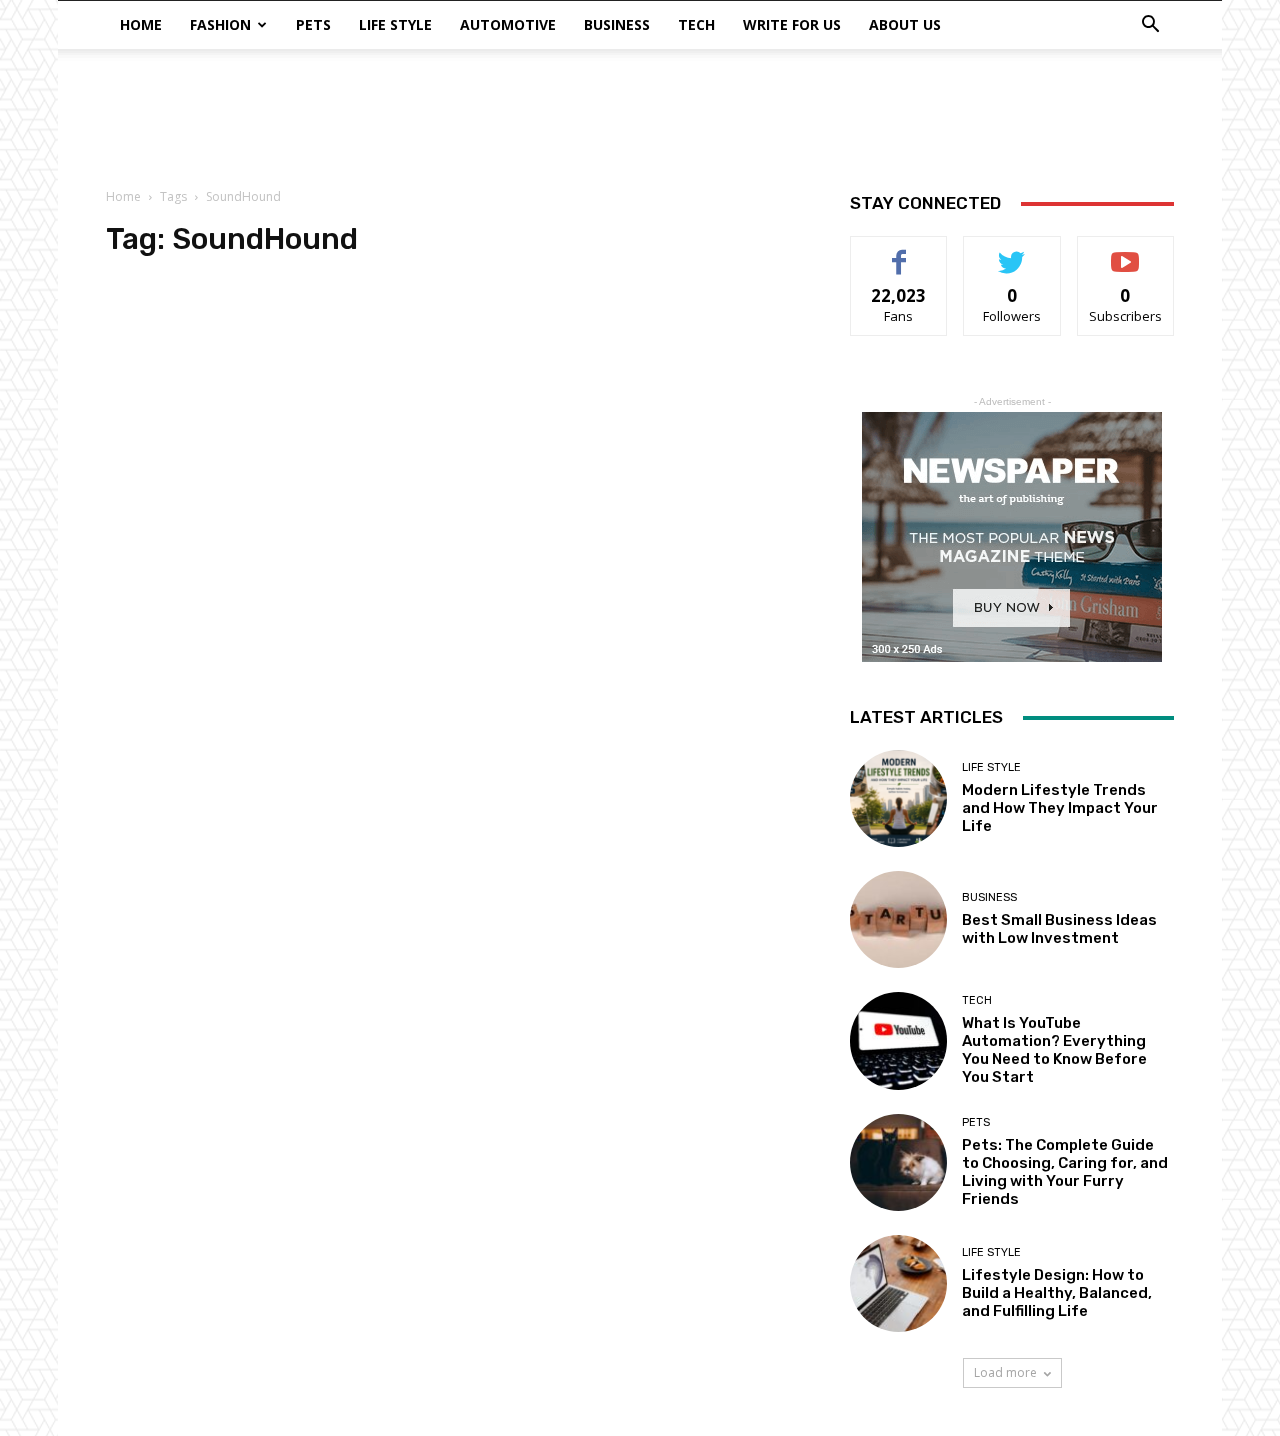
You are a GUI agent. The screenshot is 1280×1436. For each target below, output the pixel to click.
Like (899, 251)
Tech (696, 24)
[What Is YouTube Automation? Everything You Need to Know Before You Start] (898, 1040)
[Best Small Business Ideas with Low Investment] (898, 919)
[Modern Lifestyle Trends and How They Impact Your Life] (898, 798)
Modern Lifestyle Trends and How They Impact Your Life (1060, 808)
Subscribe (1126, 251)
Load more (1005, 1372)
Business (617, 24)
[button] (1150, 26)
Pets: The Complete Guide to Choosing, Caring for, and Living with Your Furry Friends (1065, 1172)
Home (141, 24)
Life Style (395, 24)
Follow (1012, 251)
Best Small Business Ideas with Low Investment (1059, 929)
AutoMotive (508, 24)
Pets (313, 24)
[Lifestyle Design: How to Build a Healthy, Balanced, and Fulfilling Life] (898, 1283)
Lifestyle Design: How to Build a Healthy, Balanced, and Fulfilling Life (1057, 1293)
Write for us (792, 24)
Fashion (220, 24)
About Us (905, 24)
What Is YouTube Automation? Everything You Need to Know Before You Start (1054, 1050)
